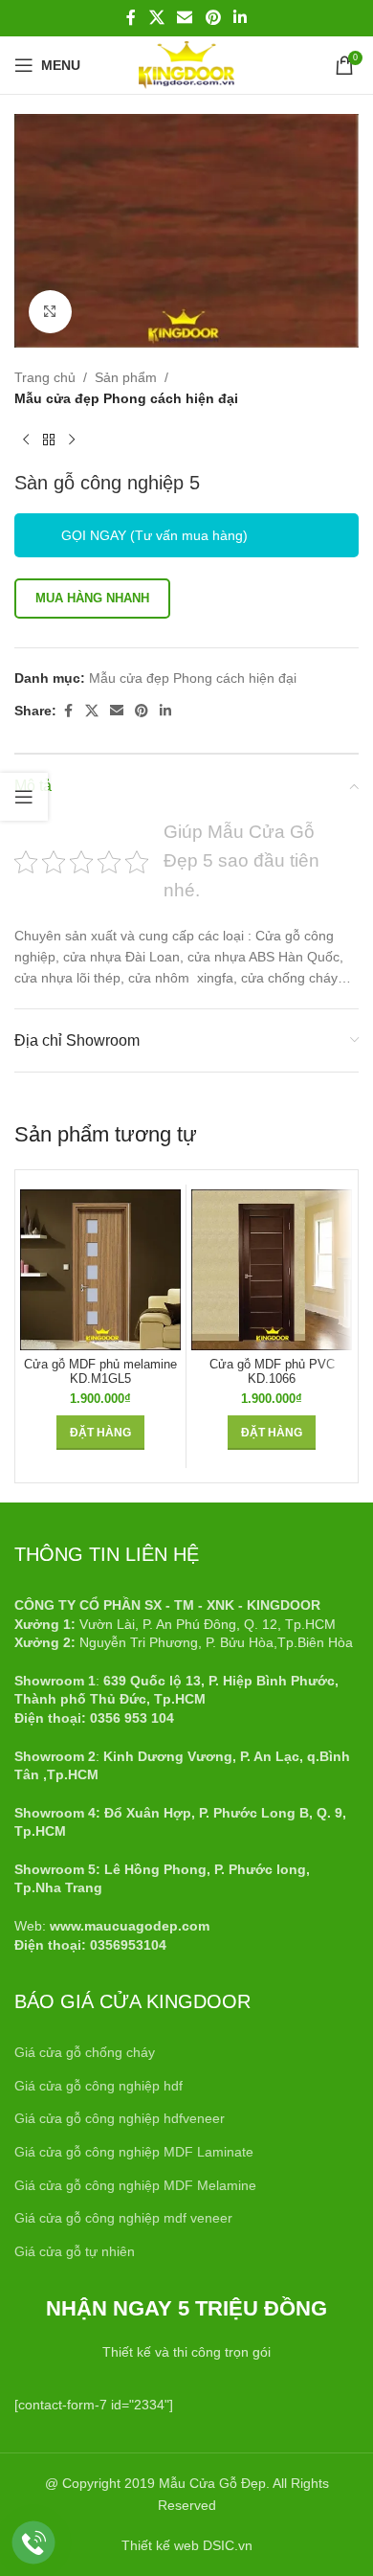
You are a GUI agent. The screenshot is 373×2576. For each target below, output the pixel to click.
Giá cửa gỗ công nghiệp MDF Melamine (135, 2185)
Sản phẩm (126, 377)
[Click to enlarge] (50, 312)
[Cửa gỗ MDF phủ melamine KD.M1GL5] (100, 1270)
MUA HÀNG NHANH (92, 598)
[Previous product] (26, 441)
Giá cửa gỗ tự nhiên (75, 2251)
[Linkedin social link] (240, 18)
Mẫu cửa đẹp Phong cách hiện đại (126, 398)
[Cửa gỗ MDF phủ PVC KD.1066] (272, 1270)
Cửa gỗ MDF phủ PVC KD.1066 (272, 1372)
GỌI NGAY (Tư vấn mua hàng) (154, 535)
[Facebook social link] (131, 18)
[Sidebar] (24, 797)
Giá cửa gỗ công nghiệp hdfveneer (120, 2118)
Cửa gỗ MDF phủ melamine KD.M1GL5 (100, 1372)
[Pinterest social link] (213, 18)
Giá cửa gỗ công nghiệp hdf (99, 2086)
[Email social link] (185, 18)
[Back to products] (49, 441)
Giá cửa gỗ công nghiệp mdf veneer (123, 2218)
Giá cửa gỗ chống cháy (85, 2052)
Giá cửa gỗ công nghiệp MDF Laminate (134, 2152)
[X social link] (156, 18)
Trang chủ (45, 377)
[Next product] (72, 441)
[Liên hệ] (34, 2543)
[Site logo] (186, 64)
